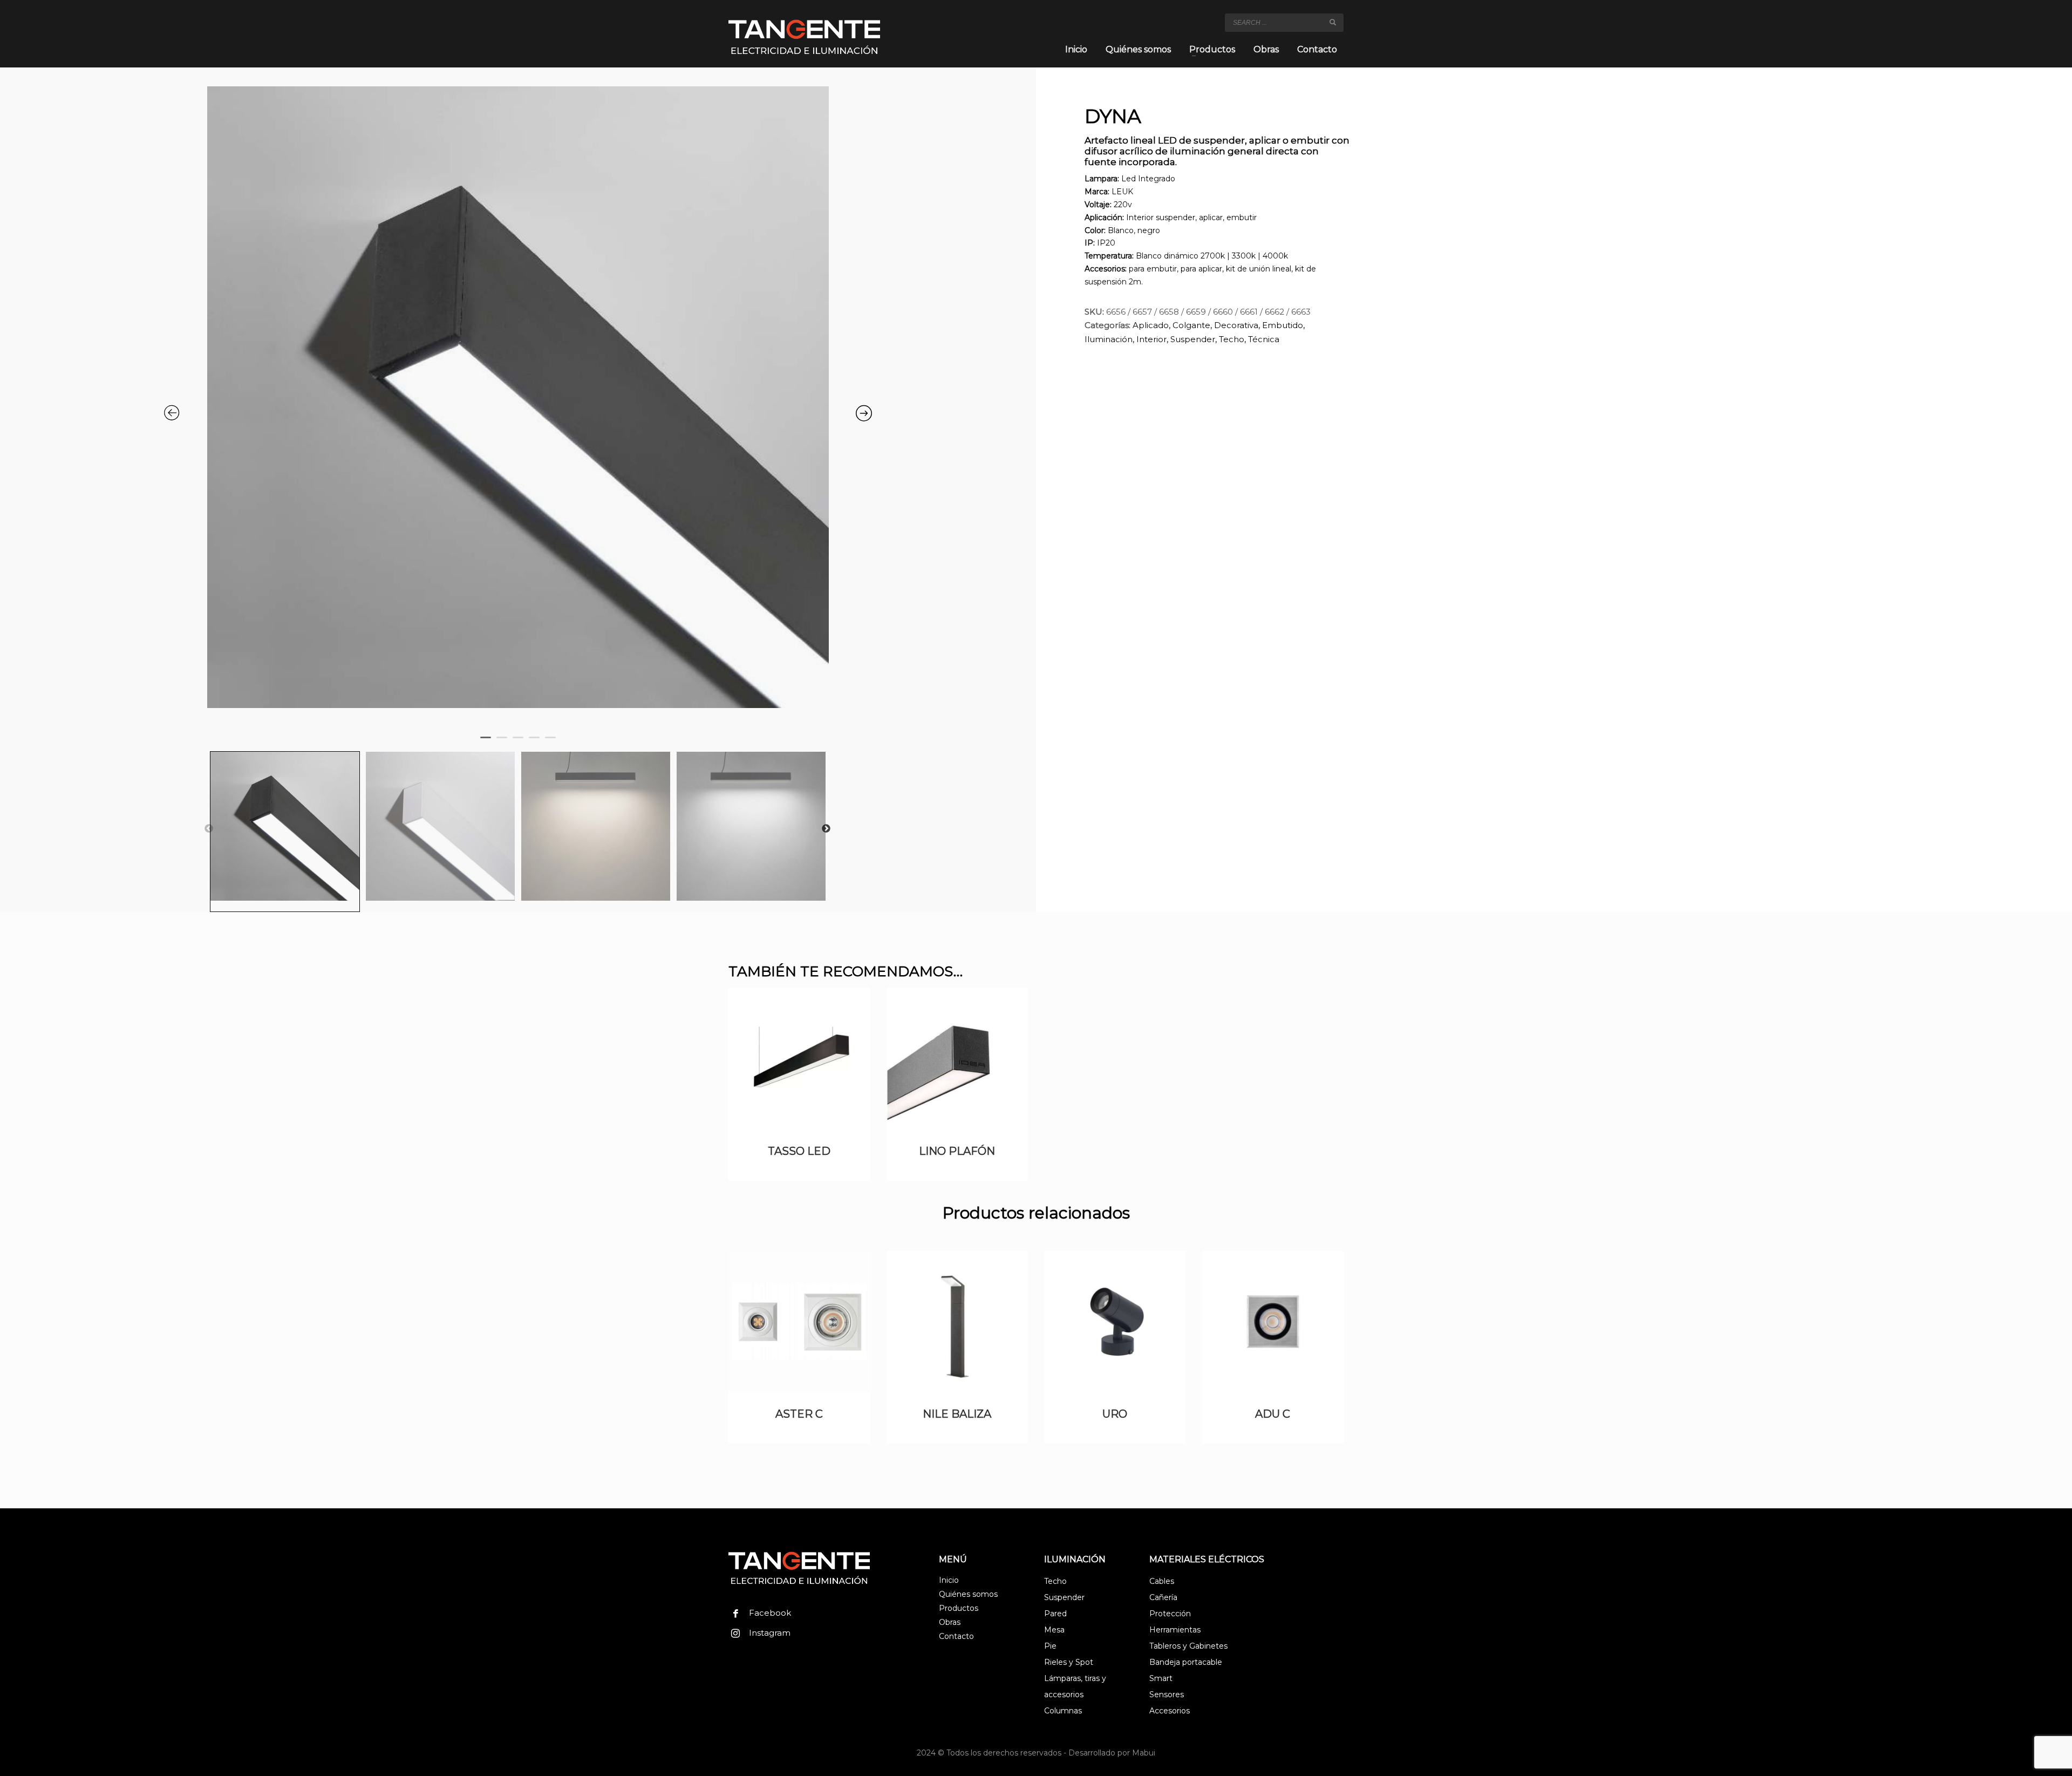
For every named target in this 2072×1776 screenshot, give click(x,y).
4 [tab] (537, 745)
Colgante (1191, 325)
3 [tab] (521, 745)
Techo (1232, 339)
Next (826, 829)
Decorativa (1236, 325)
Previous (209, 829)
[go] (1333, 22)
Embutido (1283, 325)
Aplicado (1151, 325)
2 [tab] (505, 745)
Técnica (1264, 339)
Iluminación (1109, 339)
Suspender (1193, 339)
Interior (1151, 339)
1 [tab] (488, 745)
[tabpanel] (518, 403)
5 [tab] (553, 745)
